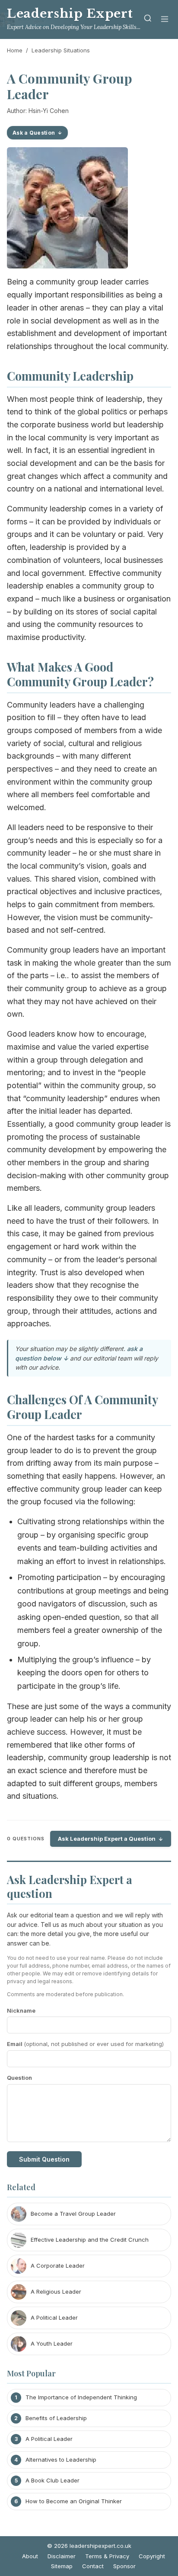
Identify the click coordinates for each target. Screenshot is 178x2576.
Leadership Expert (70, 14)
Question (19, 2078)
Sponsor (124, 2566)
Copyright (152, 2556)
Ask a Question (34, 133)
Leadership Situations (61, 50)
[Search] (148, 20)
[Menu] (165, 20)
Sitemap (62, 2566)
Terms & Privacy (107, 2556)
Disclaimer (62, 2556)
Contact (93, 2566)
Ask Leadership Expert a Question (107, 1839)
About (30, 2556)
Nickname (21, 2010)
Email (85, 2044)
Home (15, 50)
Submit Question (44, 2159)
